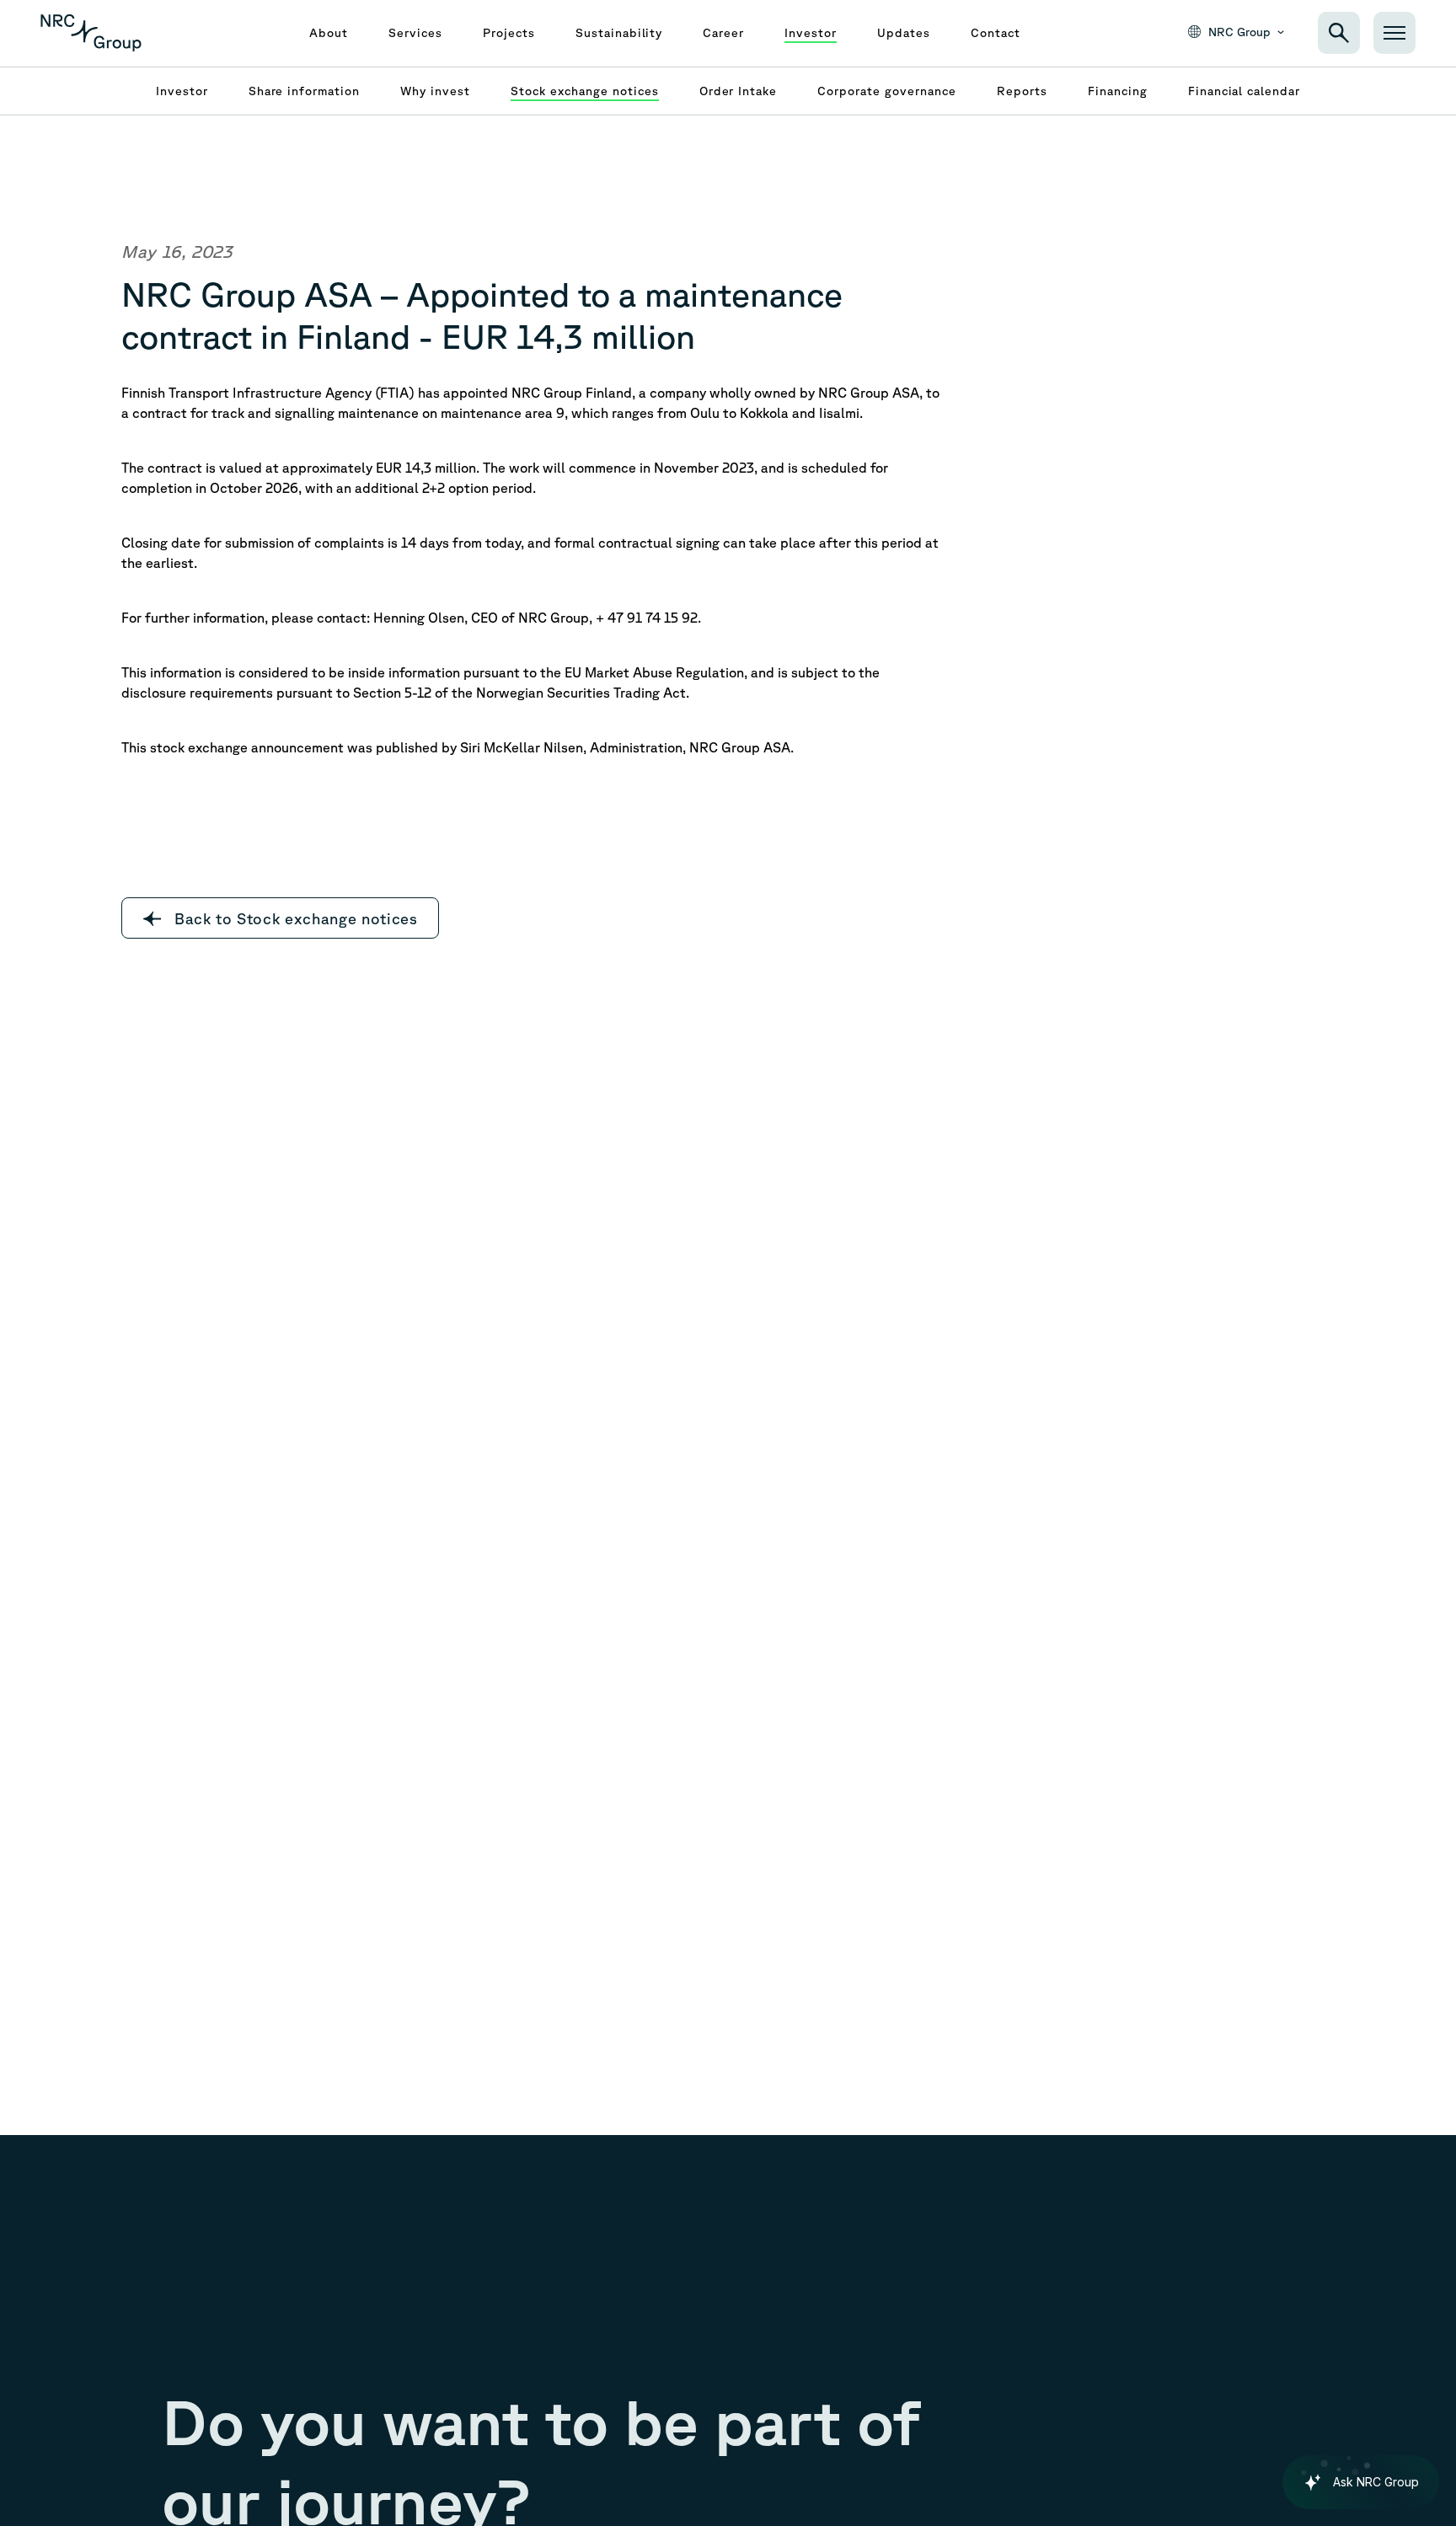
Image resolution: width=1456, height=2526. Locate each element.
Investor (811, 33)
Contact (996, 33)
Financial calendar (1245, 91)
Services (415, 33)
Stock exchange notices (585, 91)
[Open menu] (1394, 33)
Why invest (435, 91)
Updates (904, 33)
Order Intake (739, 91)
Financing (1118, 91)
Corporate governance (887, 91)
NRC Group (1239, 32)
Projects (509, 33)
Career (723, 33)
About (329, 33)
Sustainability (619, 33)
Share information (305, 91)
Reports (1022, 91)
